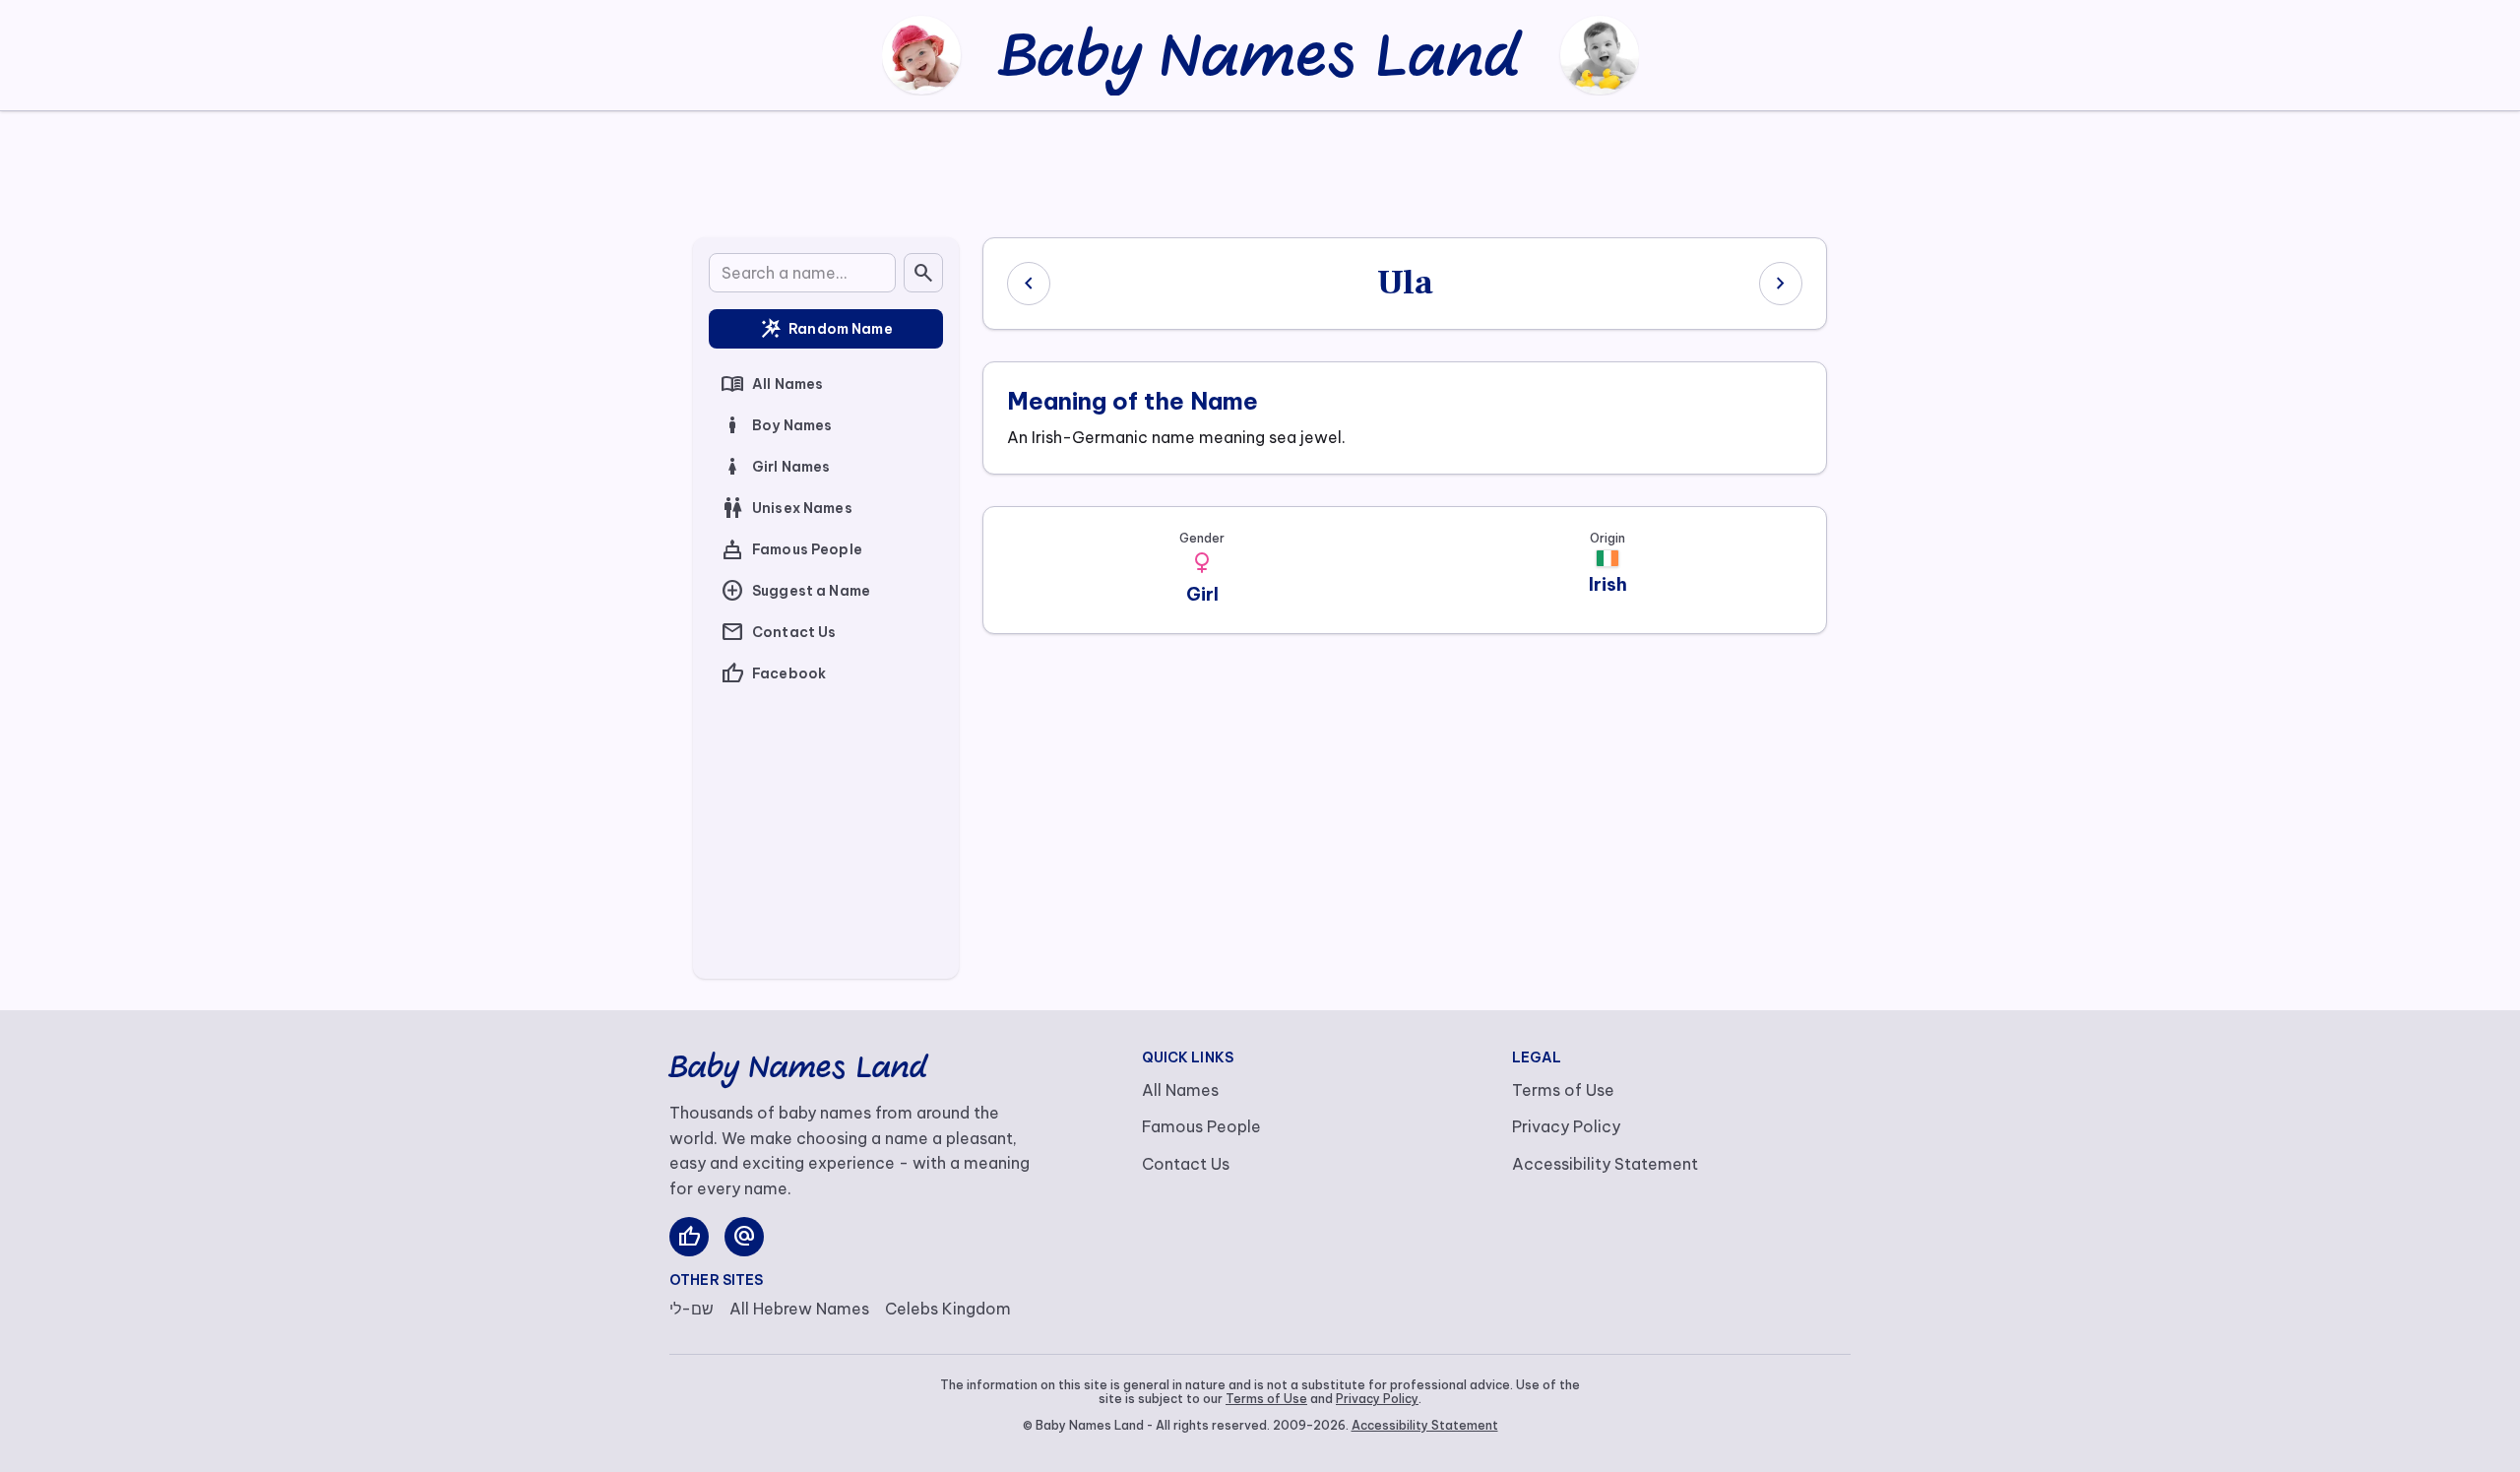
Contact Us (778, 632)
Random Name (826, 329)
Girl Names (775, 467)
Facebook (773, 673)
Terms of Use (1563, 1090)
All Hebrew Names (799, 1309)
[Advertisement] (1260, 170)
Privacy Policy (1566, 1126)
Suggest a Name (795, 591)
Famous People (791, 549)
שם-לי (692, 1309)
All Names (772, 384)
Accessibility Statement (1605, 1164)
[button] (1202, 563)
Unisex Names (787, 508)
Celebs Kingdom (948, 1309)
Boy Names (776, 425)
